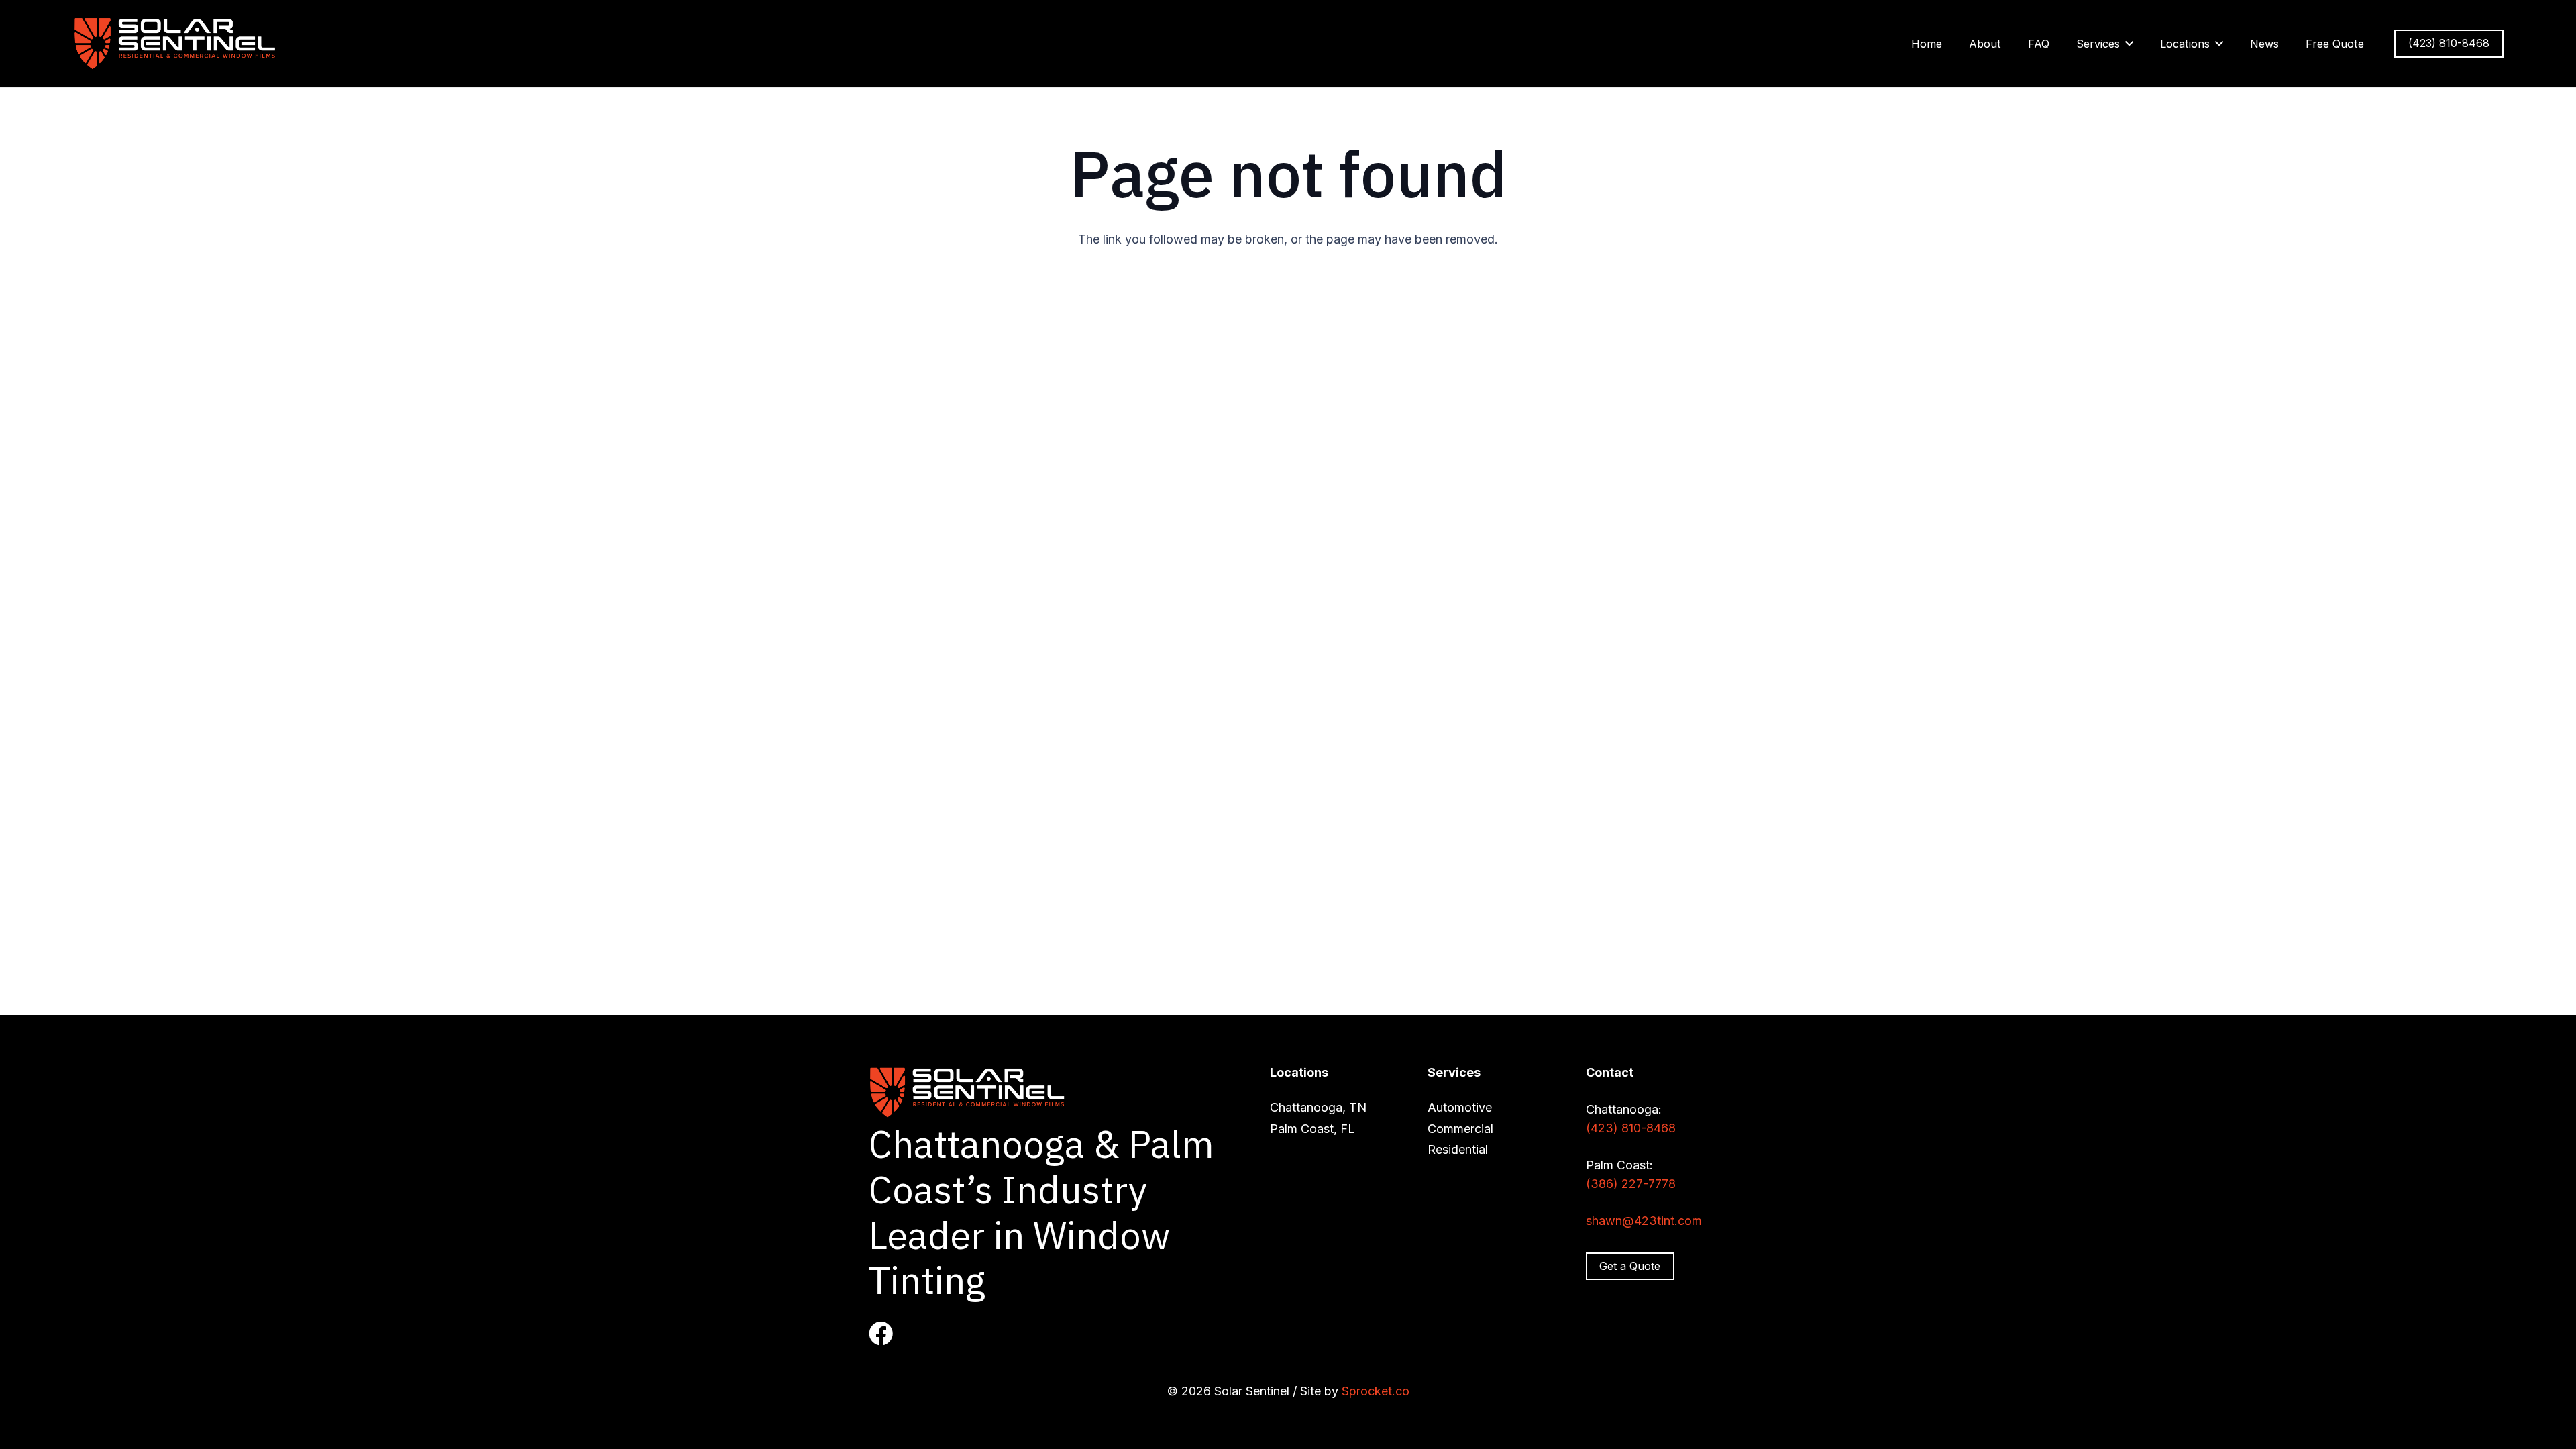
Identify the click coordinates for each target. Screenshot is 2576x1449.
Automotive (1460, 1107)
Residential (1458, 1149)
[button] (2129, 43)
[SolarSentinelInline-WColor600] (177, 44)
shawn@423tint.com (1644, 1221)
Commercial (1460, 1129)
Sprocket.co (1376, 1391)
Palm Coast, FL (1312, 1129)
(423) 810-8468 (1631, 1128)
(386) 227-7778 (1631, 1184)
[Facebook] (881, 1334)
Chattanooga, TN (1318, 1107)
